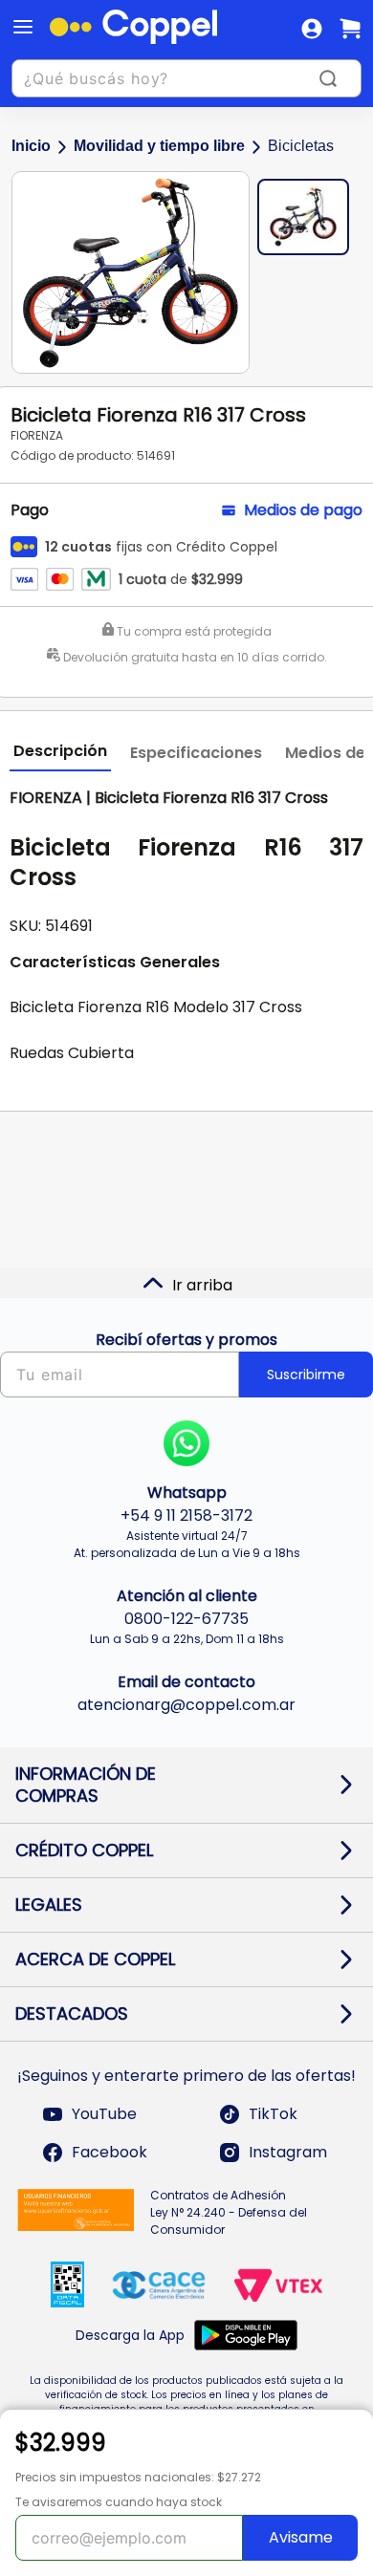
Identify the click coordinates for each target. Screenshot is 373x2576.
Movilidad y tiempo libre (159, 146)
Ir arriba (202, 1285)
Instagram (288, 2152)
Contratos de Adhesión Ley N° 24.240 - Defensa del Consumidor (229, 2212)
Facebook (110, 2152)
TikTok (273, 2114)
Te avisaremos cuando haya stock (119, 2502)
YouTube (104, 2114)
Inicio (31, 146)
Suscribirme (306, 1375)
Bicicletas (301, 146)
